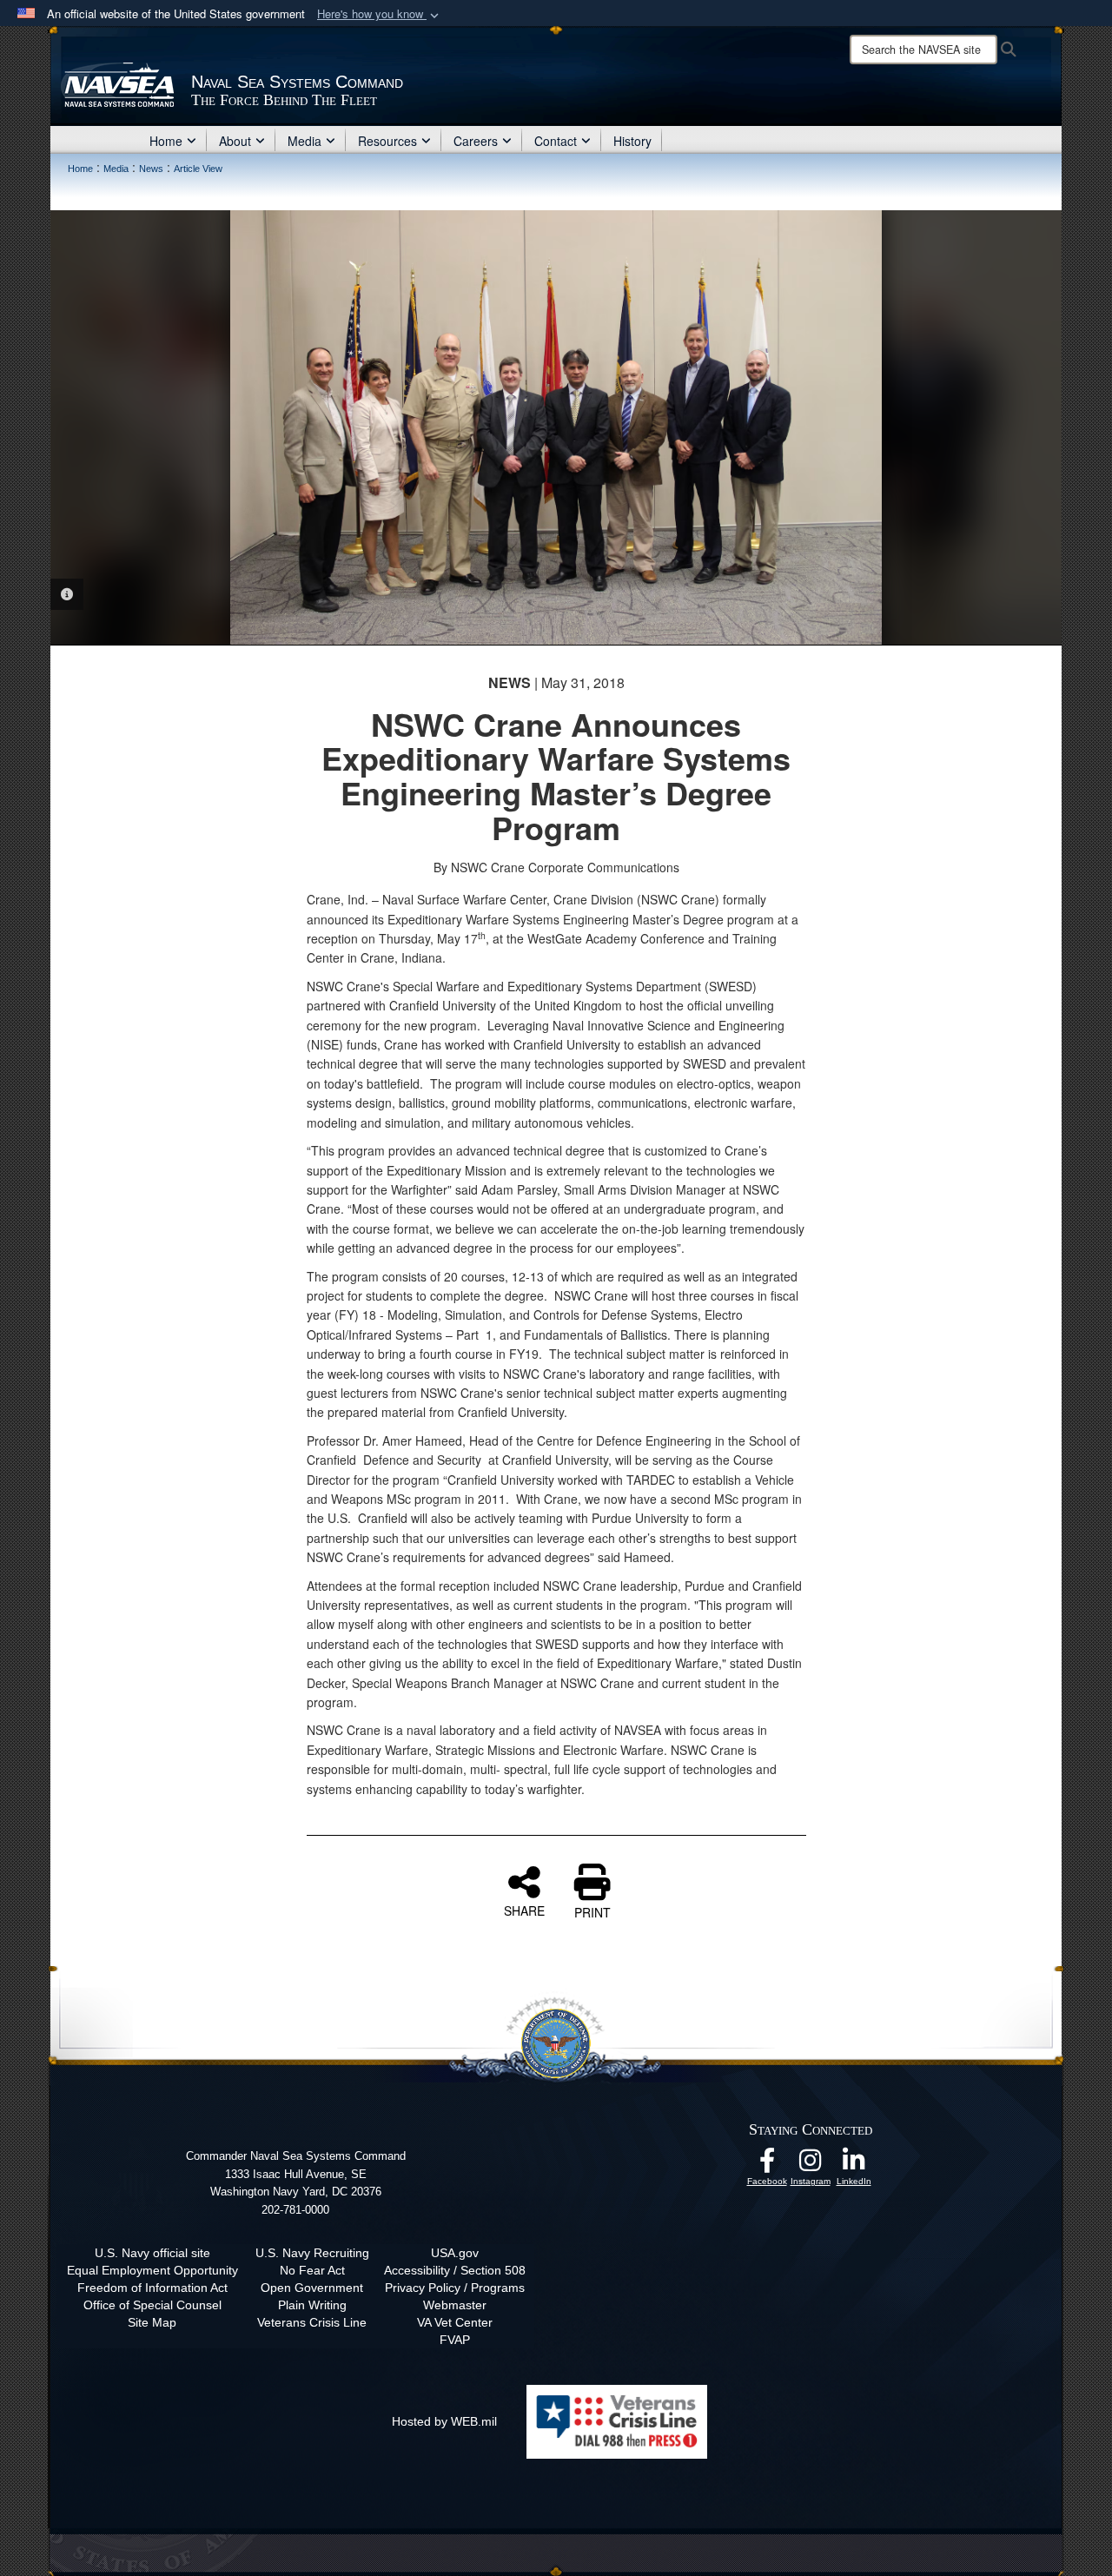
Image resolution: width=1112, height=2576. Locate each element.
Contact (556, 141)
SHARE (524, 1910)
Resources (387, 141)
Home (166, 141)
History (632, 141)
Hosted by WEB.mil (444, 2421)
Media (304, 141)
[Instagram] (811, 2165)
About (235, 141)
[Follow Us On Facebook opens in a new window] (767, 2165)
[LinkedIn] (854, 2165)
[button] (380, 14)
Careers (476, 141)
